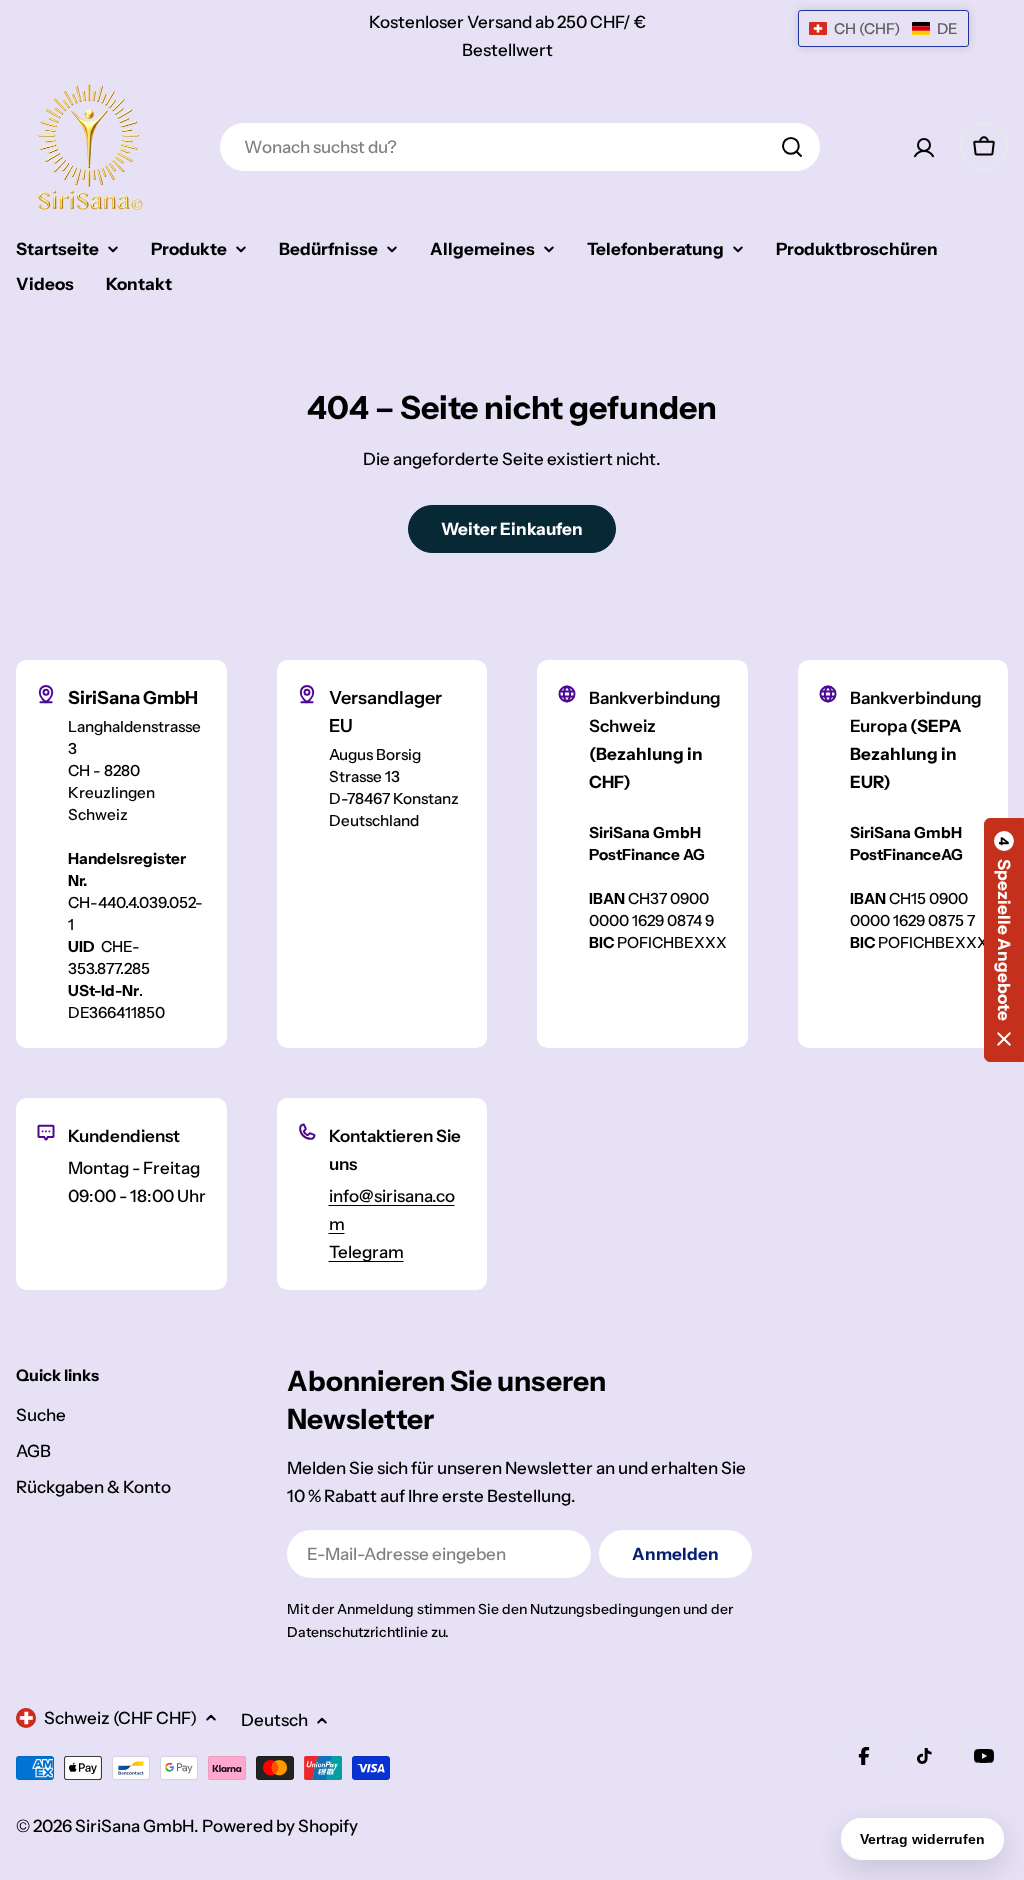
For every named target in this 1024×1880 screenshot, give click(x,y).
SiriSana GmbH (134, 1826)
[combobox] (520, 147)
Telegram (366, 1252)
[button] (1004, 940)
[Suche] (792, 147)
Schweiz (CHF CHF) (120, 1718)
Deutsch (274, 1720)
